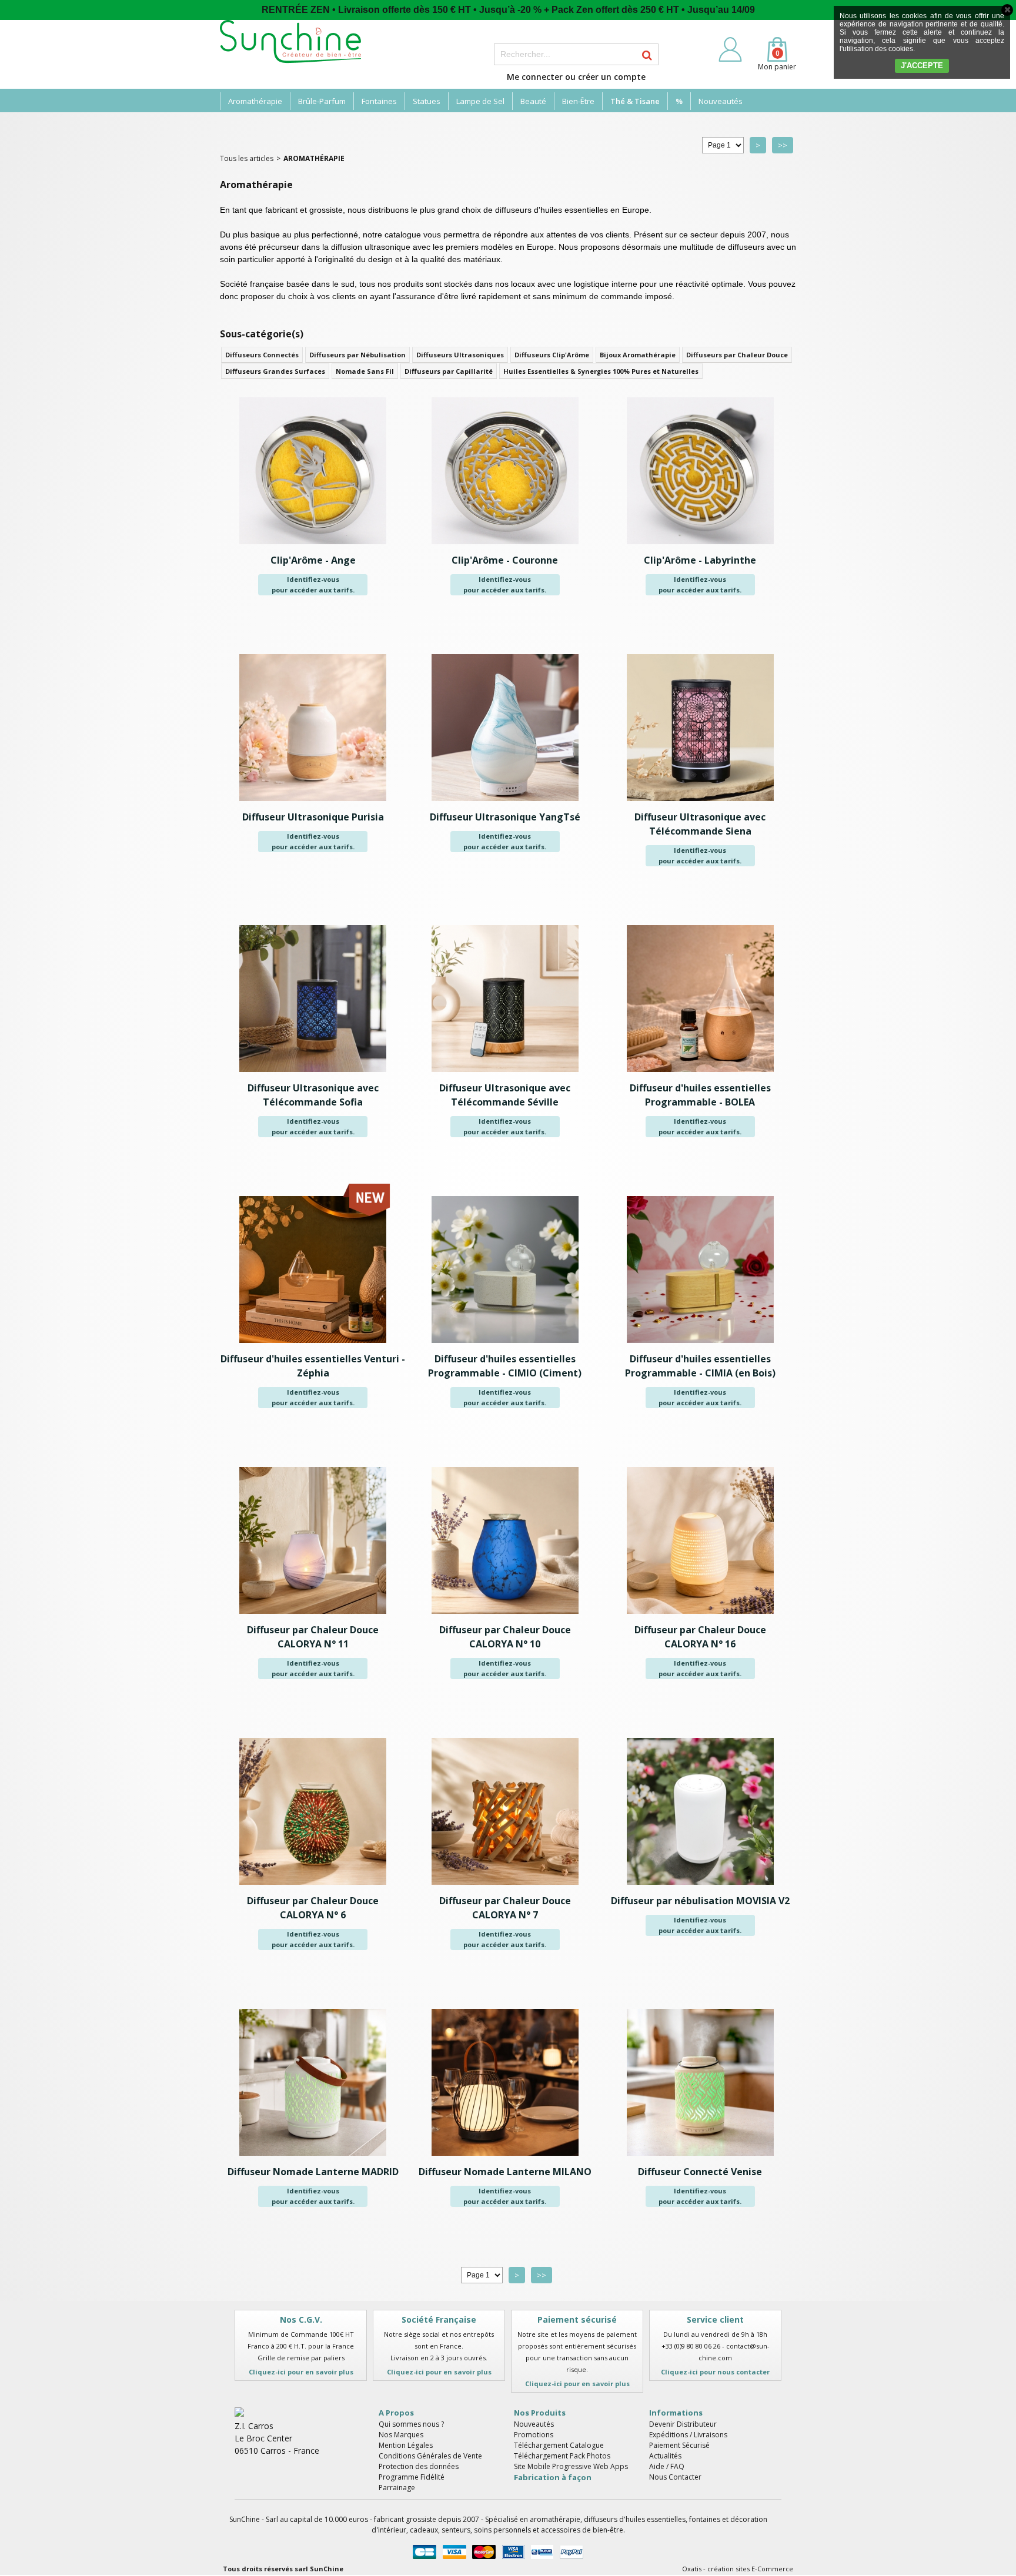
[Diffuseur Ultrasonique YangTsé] (505, 804)
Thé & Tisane (635, 101)
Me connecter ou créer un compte (576, 77)
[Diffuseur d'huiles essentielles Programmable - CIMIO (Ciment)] (505, 1346)
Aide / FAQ (667, 2466)
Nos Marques (401, 2435)
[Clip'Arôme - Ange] (313, 547)
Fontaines (379, 101)
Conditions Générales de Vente (430, 2456)
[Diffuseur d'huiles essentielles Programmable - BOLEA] (700, 1075)
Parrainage (397, 2488)
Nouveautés (721, 101)
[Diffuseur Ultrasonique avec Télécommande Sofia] (313, 1075)
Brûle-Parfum (322, 101)
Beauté (533, 101)
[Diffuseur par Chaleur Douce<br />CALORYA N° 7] (505, 1888)
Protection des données (419, 2466)
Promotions (534, 2435)
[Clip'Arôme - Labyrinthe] (700, 547)
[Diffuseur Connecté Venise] (700, 2159)
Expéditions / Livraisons (688, 2435)
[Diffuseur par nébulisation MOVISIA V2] (700, 1888)
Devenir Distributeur (683, 2424)
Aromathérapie (255, 101)
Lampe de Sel (480, 101)
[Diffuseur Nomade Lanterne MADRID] (313, 2159)
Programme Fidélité (412, 2477)
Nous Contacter (675, 2477)
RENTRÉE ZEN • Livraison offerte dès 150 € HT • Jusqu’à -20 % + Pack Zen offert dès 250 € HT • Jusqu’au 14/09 (508, 10)
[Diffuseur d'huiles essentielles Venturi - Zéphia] (313, 1346)
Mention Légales (406, 2445)
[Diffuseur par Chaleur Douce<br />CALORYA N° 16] (700, 1617)
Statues (427, 101)
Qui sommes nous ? (411, 2424)
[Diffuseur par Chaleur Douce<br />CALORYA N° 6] (313, 1888)
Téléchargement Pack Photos (562, 2456)
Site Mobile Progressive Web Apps (571, 2466)
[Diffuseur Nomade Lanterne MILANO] (505, 2159)
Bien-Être (578, 101)
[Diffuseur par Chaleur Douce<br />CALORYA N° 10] (505, 1617)
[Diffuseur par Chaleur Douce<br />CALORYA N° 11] (313, 1617)
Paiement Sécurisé (679, 2445)
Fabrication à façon (553, 2477)
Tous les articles (247, 158)
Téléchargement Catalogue (559, 2445)
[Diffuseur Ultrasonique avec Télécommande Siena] (700, 804)
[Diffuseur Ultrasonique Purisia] (313, 804)
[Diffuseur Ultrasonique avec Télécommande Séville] (505, 1075)
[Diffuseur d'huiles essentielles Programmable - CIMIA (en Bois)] (700, 1346)
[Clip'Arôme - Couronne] (505, 547)
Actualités (665, 2456)
